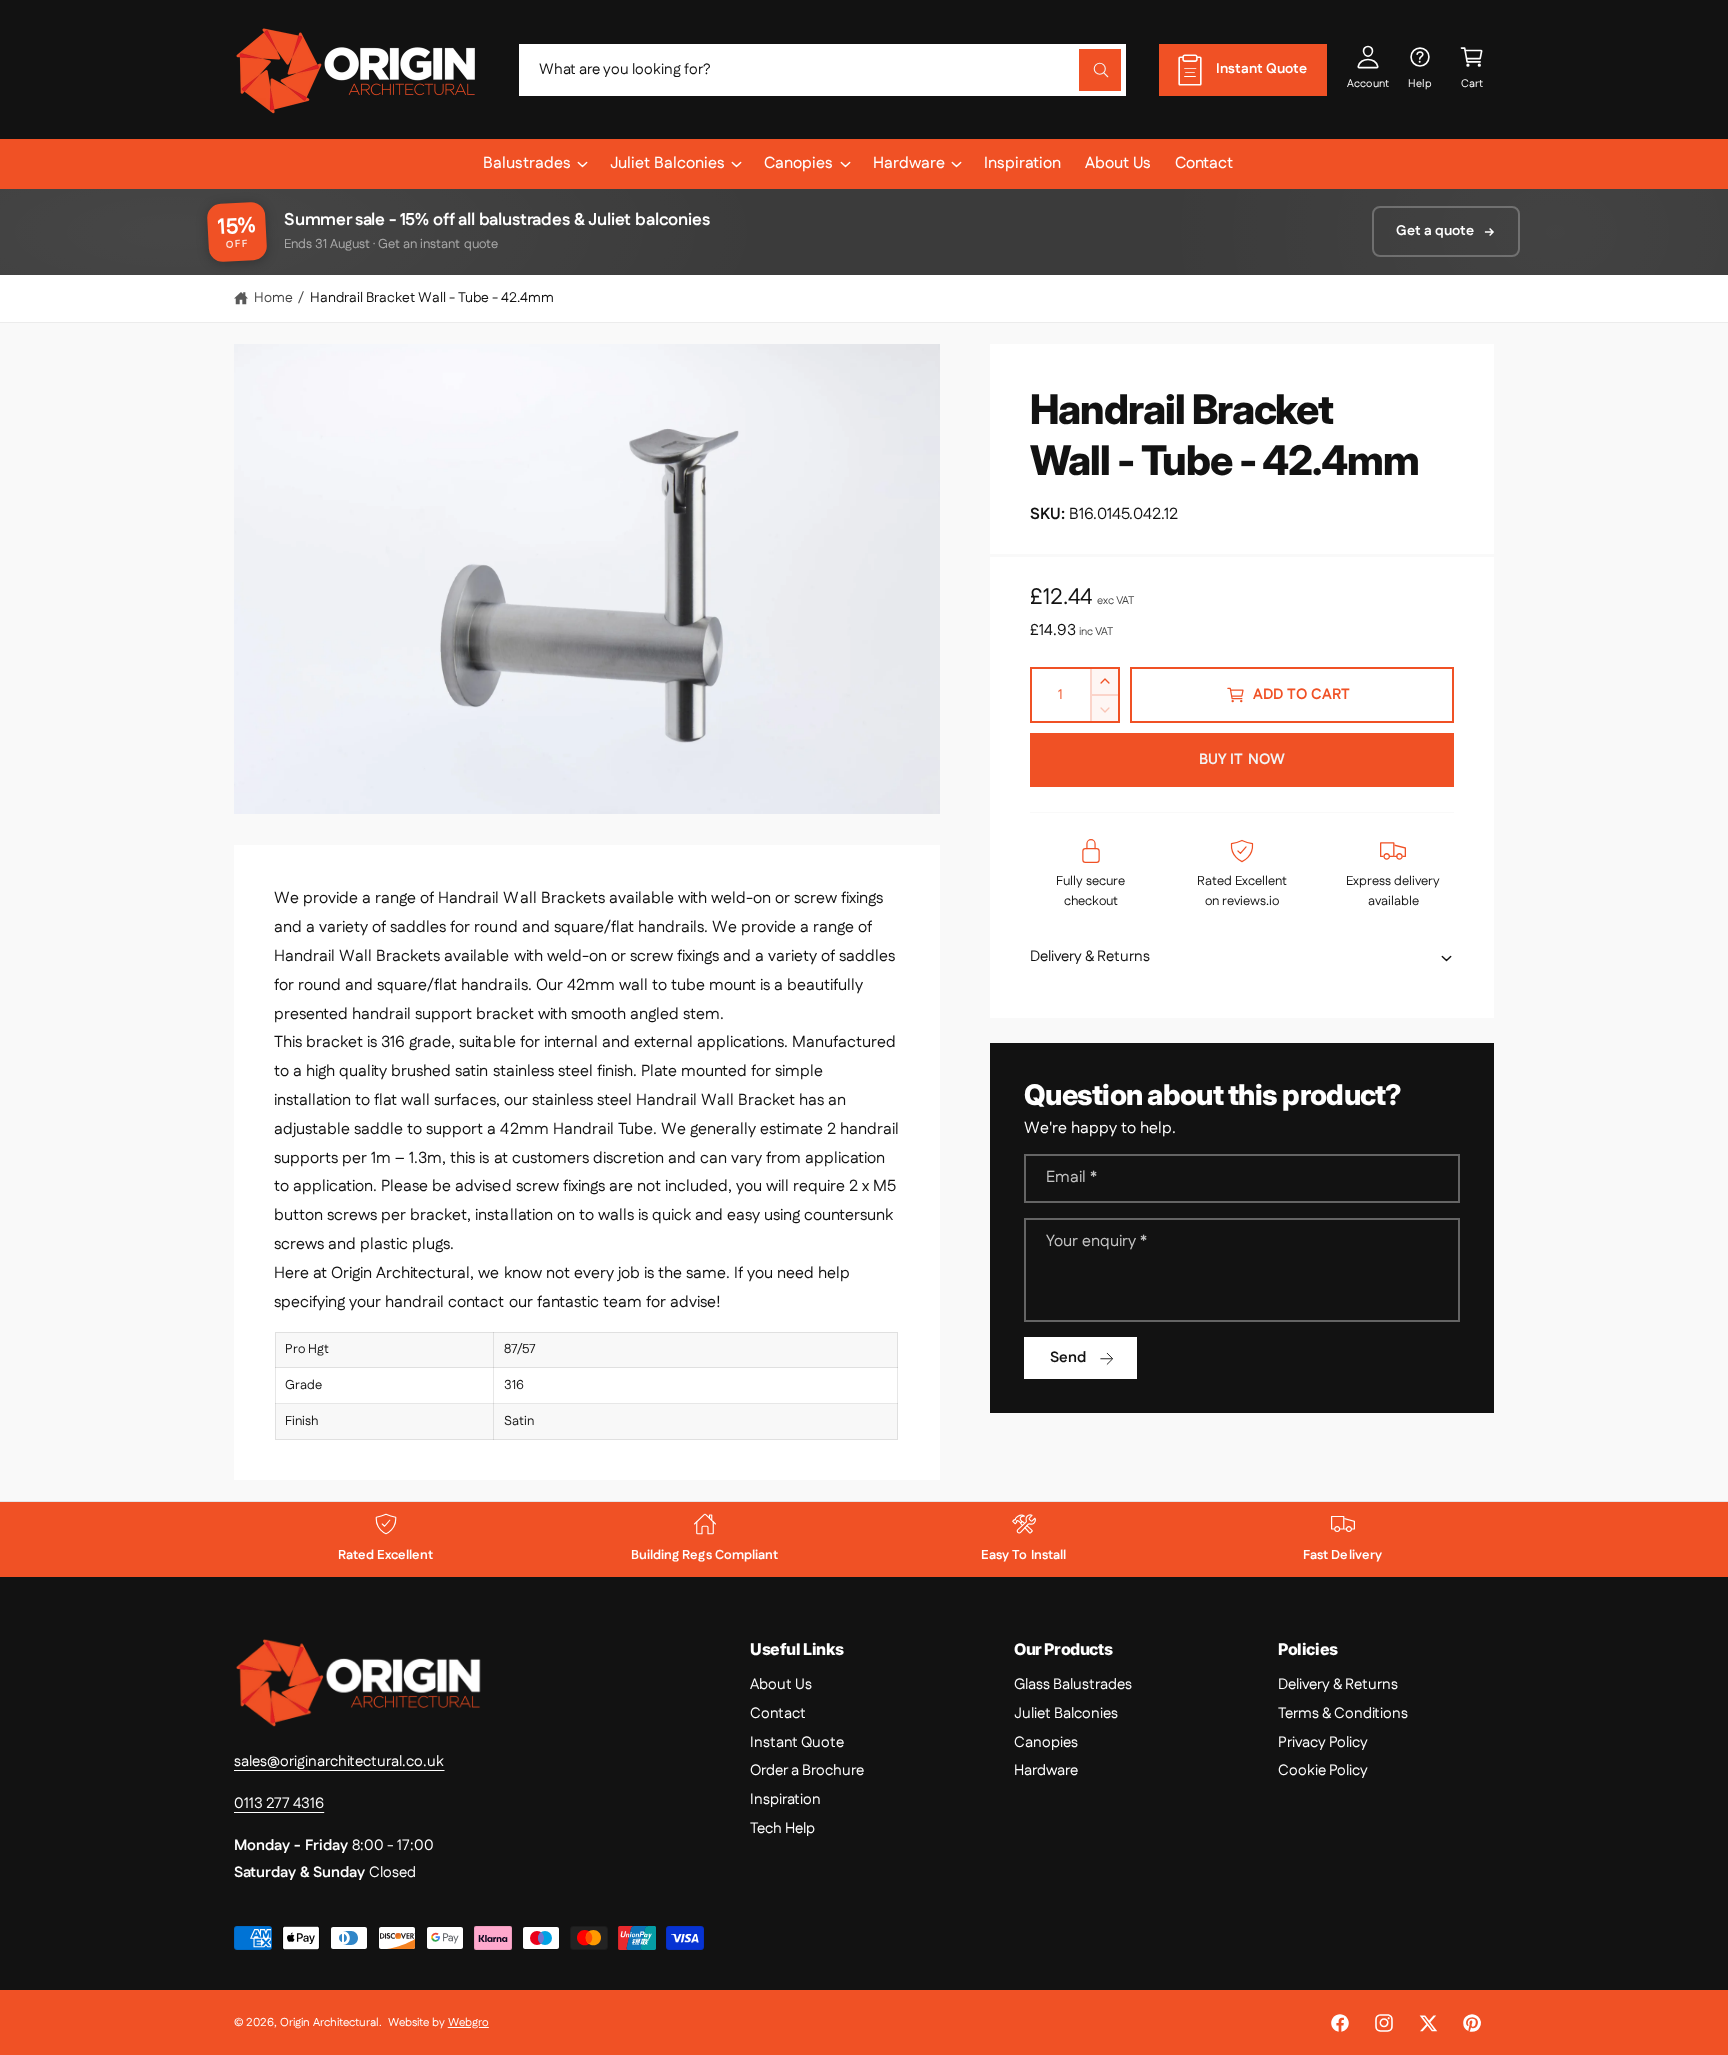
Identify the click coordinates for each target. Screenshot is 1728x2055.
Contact (778, 1713)
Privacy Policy (1323, 1742)
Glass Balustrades (1073, 1684)
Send (1068, 1357)
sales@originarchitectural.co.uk (339, 1761)
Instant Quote (797, 1742)
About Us (781, 1684)
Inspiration (785, 1799)
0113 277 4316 (279, 1803)
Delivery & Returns (1338, 1684)
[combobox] (822, 70)
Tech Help (782, 1828)
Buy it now (1242, 759)
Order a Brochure (807, 1770)
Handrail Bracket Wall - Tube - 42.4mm (432, 298)
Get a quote (1435, 231)
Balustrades (527, 163)
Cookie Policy (1323, 1770)
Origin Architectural (329, 2022)
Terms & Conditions (1343, 1713)
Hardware (909, 163)
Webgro (468, 2022)
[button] (1472, 70)
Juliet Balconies (667, 163)
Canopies (798, 163)
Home (273, 298)
